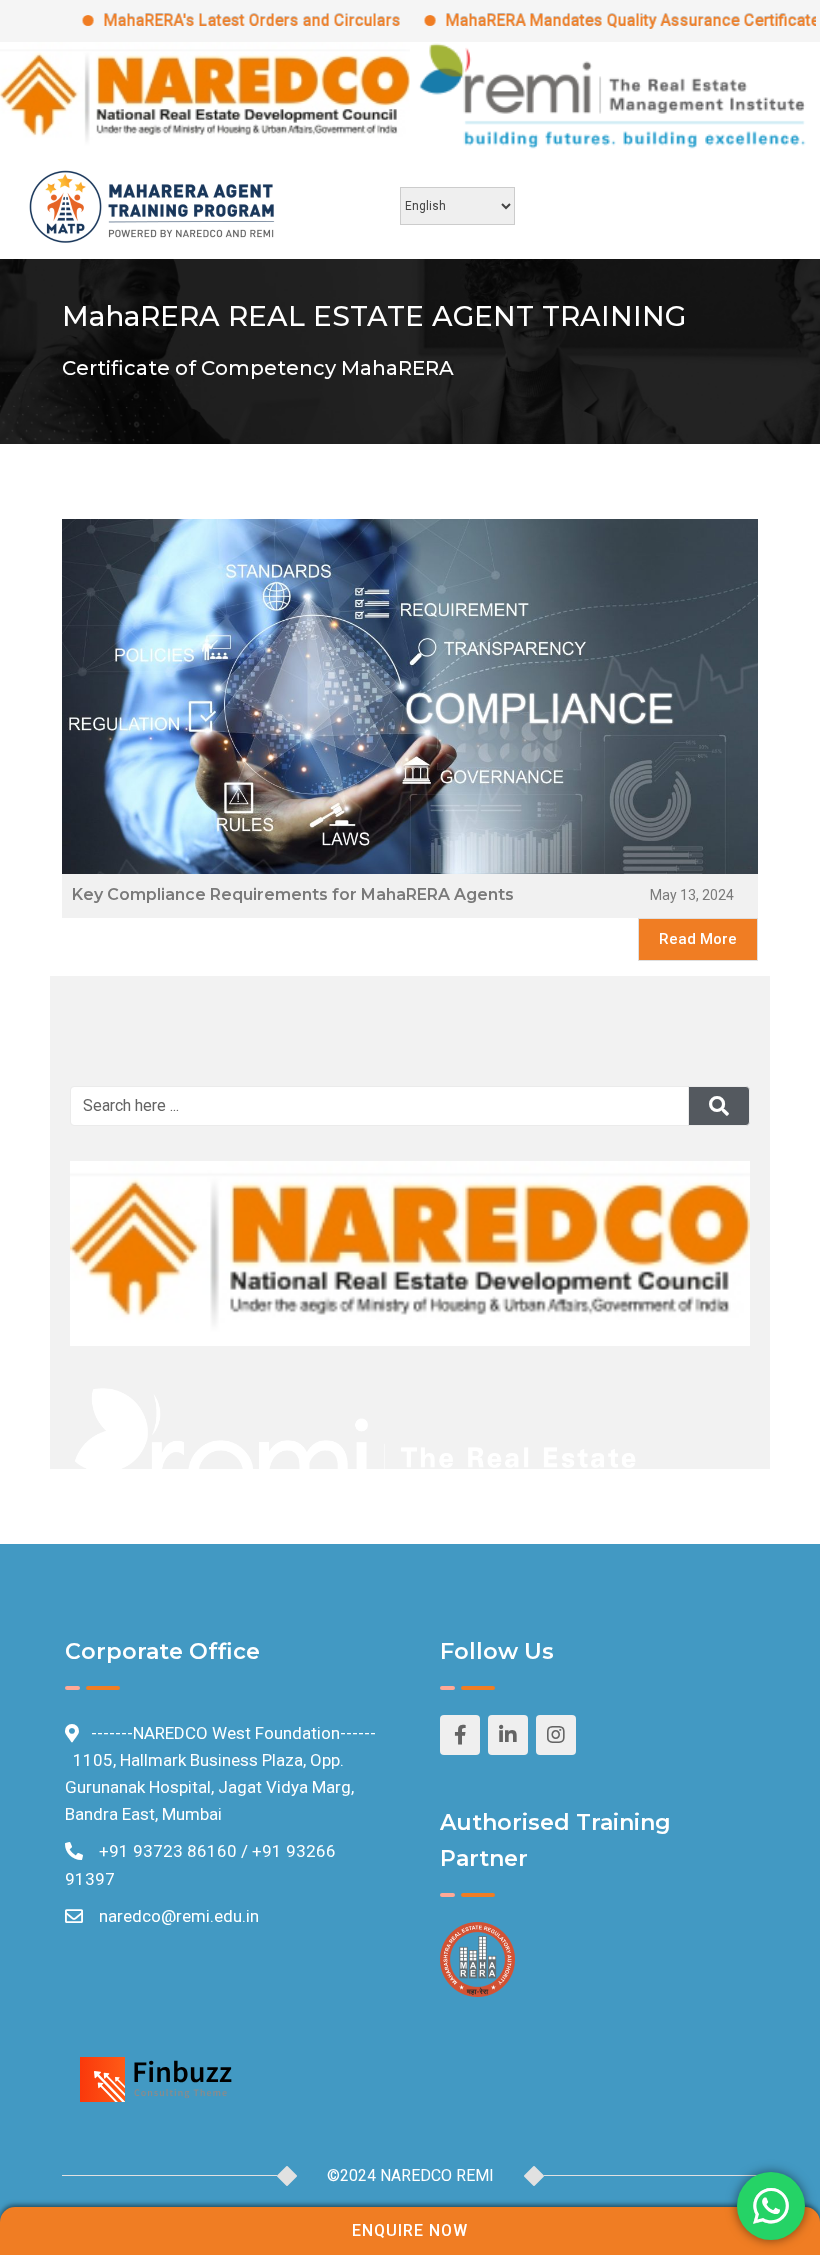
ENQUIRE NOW (410, 2230)
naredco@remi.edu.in (179, 1916)
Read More (698, 939)
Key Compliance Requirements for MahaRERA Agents (293, 894)
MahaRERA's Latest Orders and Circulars (214, 20)
